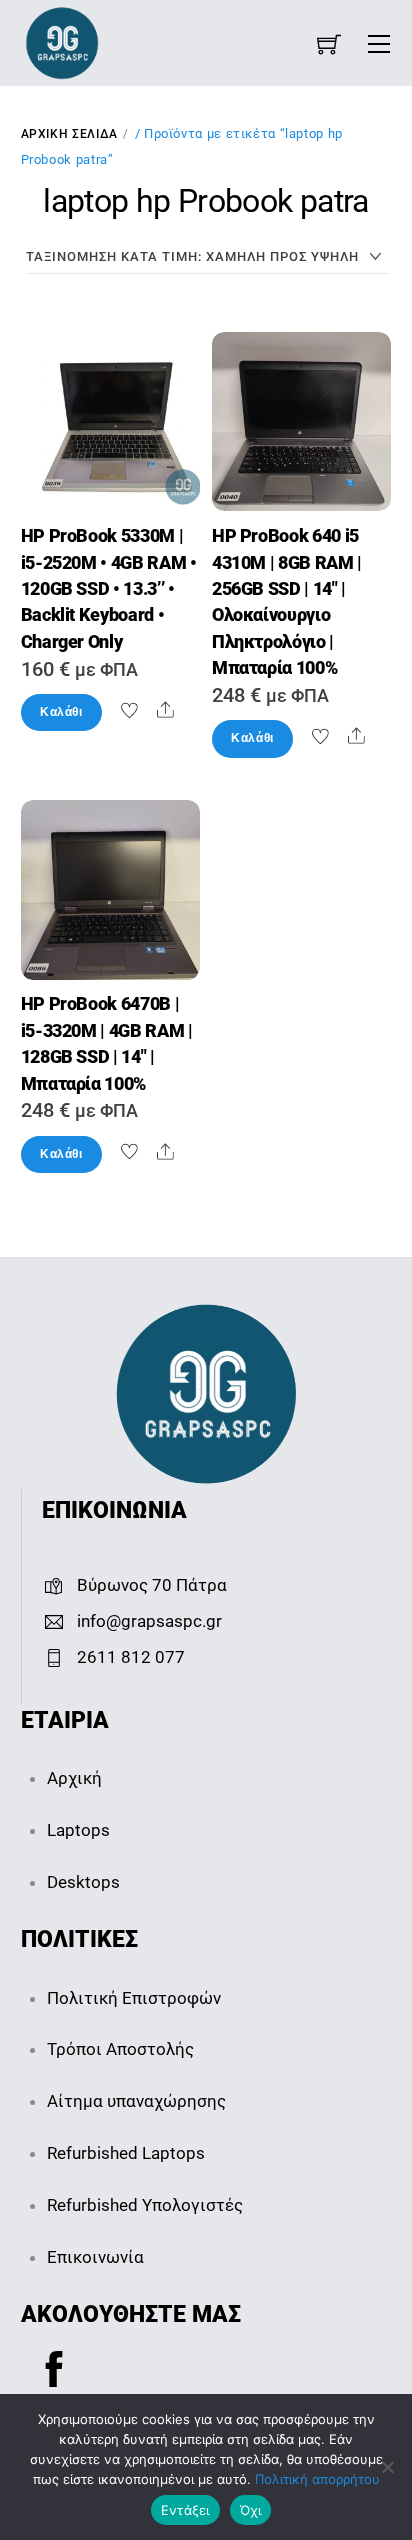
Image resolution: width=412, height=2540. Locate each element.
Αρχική (74, 1778)
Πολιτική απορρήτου (317, 2479)
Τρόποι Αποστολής (120, 2049)
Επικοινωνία (95, 2257)
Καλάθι (61, 712)
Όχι (251, 2510)
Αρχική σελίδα (69, 134)
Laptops (78, 1830)
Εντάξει (185, 2510)
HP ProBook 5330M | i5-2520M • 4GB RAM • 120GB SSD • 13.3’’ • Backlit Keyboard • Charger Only (109, 589)
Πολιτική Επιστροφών (134, 1998)
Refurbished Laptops (126, 2153)
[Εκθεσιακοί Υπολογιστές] (62, 41)
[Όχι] (387, 2467)
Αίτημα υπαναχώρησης (136, 2101)
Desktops (83, 1882)
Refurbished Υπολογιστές (145, 2205)
